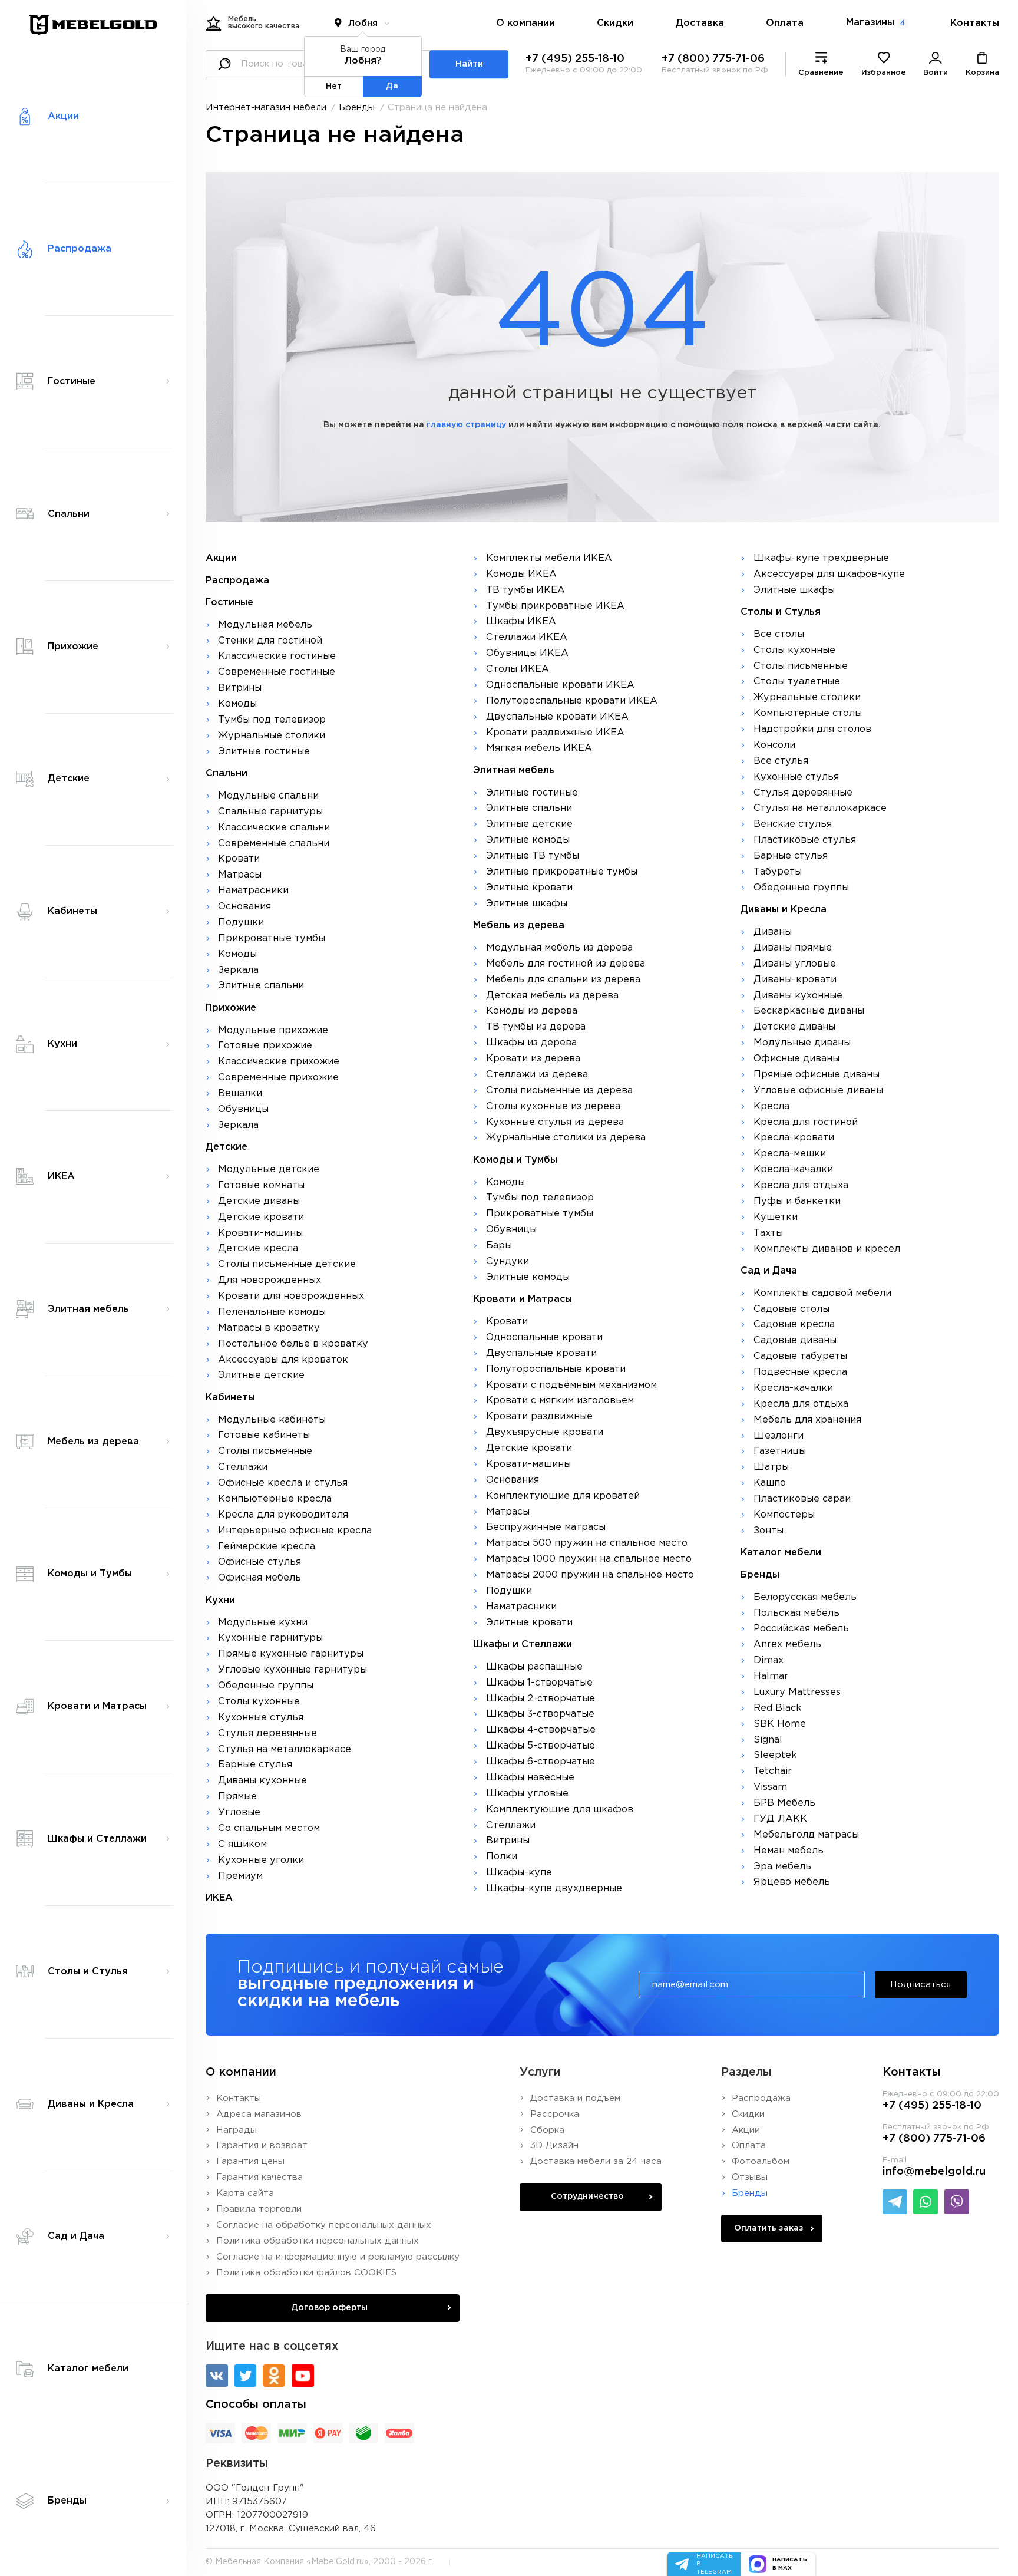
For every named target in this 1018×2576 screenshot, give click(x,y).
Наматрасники (253, 891)
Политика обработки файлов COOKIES (306, 2273)
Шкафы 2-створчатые (541, 1699)
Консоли (774, 745)
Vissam (770, 1787)
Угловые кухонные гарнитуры (292, 1670)
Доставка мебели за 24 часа (596, 2161)
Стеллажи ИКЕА (527, 637)
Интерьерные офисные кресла (295, 1531)
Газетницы (780, 1451)
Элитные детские (261, 1375)
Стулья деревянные (267, 1734)
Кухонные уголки (261, 1860)
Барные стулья (255, 1765)
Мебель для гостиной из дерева (566, 964)
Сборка (547, 2130)
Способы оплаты (256, 2405)
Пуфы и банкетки (797, 1201)
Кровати (239, 859)
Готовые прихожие (265, 1046)
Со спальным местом (269, 1828)
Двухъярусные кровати (545, 1432)
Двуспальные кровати (541, 1353)
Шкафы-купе (519, 1873)
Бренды (357, 108)
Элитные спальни (261, 986)
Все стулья (781, 761)
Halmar (771, 1676)
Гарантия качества (260, 2177)
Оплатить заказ (769, 2228)
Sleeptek (775, 1755)
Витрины (240, 688)
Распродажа (761, 2098)
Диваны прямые (793, 948)
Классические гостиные (277, 656)
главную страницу (466, 425)
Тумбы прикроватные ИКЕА (555, 606)
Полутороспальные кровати (556, 1369)
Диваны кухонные (262, 1781)
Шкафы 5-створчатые (541, 1746)
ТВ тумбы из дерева (536, 1027)
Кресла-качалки (793, 1170)
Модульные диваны (802, 1043)
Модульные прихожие (273, 1030)
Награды (237, 2130)
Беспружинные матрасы (546, 1527)
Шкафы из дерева (531, 1043)
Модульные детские (269, 1170)
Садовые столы (791, 1309)
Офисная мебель (260, 1578)
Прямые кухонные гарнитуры (291, 1654)
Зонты (769, 1531)
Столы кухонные (259, 1702)
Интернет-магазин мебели (266, 108)
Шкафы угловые (527, 1794)
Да (392, 86)
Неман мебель (789, 1851)
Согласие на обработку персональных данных (324, 2225)
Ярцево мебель (792, 1882)
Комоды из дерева (532, 1011)
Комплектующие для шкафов (560, 1810)
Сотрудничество (587, 2196)
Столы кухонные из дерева (553, 1106)
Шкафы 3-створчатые (540, 1714)
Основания (244, 907)
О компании (525, 23)
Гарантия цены (250, 2161)
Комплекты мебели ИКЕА (549, 558)
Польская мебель (796, 1613)
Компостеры (784, 1515)
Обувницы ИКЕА (527, 653)
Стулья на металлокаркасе (285, 1749)
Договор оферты (329, 2308)
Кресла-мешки (790, 1154)
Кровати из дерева (533, 1059)
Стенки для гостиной (270, 641)
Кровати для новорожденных (291, 1296)
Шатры (771, 1467)
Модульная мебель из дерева (559, 948)
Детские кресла (258, 1249)
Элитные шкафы (527, 904)
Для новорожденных (270, 1280)
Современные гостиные (277, 672)
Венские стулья (793, 824)
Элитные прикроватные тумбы (562, 872)
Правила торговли (259, 2209)
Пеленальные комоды (272, 1312)
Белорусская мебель (805, 1597)
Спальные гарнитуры (270, 812)
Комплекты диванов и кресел (827, 1249)
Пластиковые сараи (802, 1499)
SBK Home (780, 1724)
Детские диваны (259, 1201)
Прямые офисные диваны (817, 1075)
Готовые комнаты (261, 1185)
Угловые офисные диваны (818, 1091)
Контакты (975, 23)
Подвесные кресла (800, 1372)
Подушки (241, 923)
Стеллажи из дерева (537, 1075)
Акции (746, 2130)
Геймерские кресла (267, 1547)
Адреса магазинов (259, 2114)
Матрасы (240, 875)
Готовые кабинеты (264, 1435)
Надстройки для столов (812, 729)
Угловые (239, 1813)
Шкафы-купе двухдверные (554, 1889)
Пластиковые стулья (805, 840)
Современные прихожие (278, 1078)
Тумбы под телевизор (272, 720)
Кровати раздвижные (539, 1416)
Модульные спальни (268, 796)
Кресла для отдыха (801, 1185)
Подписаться (921, 1985)
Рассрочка (555, 2114)
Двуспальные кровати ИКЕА (557, 717)
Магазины (875, 23)
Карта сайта (245, 2193)
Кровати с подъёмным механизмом (571, 1385)
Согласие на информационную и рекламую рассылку (338, 2257)
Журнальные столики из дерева (566, 1138)
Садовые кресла (794, 1325)
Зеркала (238, 970)
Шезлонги (779, 1436)
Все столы (779, 634)
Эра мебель (782, 1867)
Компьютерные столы (808, 713)
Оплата (785, 23)
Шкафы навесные (530, 1778)
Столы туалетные (797, 682)
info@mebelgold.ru (934, 2172)
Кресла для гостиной (806, 1122)
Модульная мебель (265, 625)
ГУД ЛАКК (780, 1819)
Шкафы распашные (534, 1667)
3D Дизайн (554, 2145)
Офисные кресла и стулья (283, 1483)
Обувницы (243, 1109)
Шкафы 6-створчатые (541, 1762)
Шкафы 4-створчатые (541, 1730)
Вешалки (240, 1094)
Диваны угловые (795, 964)
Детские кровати (261, 1217)
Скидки (615, 23)
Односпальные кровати (544, 1338)
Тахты (768, 1233)
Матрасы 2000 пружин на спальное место (590, 1575)
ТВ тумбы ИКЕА (525, 590)
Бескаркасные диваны (809, 1011)
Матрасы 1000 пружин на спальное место (589, 1559)
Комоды (237, 704)
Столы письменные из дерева (559, 1091)
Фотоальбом (761, 2161)
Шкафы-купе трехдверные (821, 558)
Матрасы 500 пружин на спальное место (587, 1543)
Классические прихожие (279, 1062)
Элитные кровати (529, 888)
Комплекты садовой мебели (822, 1293)
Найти (469, 64)
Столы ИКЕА (518, 669)
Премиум (240, 1876)
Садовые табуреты (800, 1356)
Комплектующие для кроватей (563, 1496)
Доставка (700, 23)
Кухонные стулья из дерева (555, 1122)
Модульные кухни (263, 1623)
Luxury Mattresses (797, 1692)
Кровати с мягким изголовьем (560, 1401)
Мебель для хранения (807, 1420)
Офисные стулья (260, 1562)
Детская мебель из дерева (552, 996)
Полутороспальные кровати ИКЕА (572, 701)
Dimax (769, 1660)
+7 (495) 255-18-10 (575, 59)
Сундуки (508, 1261)
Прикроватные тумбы (272, 939)
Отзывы (750, 2177)
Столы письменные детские (287, 1264)
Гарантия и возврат (262, 2145)
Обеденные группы (266, 1686)
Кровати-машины (260, 1233)
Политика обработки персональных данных (318, 2241)
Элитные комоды (528, 840)
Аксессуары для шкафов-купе (829, 574)
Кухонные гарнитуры (270, 1638)
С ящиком (242, 1844)
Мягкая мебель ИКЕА (539, 748)
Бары (499, 1246)
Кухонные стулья (261, 1718)
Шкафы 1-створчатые (539, 1683)
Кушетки (776, 1217)
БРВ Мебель (784, 1803)
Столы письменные (265, 1451)
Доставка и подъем (575, 2098)
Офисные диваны (796, 1059)
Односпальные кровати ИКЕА (560, 685)
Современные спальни (274, 844)
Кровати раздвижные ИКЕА (555, 733)
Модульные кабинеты (272, 1420)
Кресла (771, 1106)
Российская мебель (801, 1629)
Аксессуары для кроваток (283, 1360)
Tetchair (773, 1771)
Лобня (363, 23)
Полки (502, 1857)
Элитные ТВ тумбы (533, 856)
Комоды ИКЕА (521, 574)
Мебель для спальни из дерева (563, 980)
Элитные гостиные (264, 752)
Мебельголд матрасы (806, 1835)
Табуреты (778, 872)
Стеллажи (243, 1467)
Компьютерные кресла (275, 1499)
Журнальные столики (272, 736)
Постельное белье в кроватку (293, 1344)
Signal (768, 1740)
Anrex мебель (787, 1645)
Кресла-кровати (794, 1138)
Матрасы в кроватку (269, 1328)
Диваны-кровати (795, 980)
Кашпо (770, 1483)
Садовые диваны (795, 1340)
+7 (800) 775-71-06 (713, 59)
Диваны (773, 932)
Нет (334, 87)
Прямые (237, 1797)
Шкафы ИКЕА (521, 621)
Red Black (778, 1708)
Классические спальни (274, 828)
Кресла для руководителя (283, 1515)
